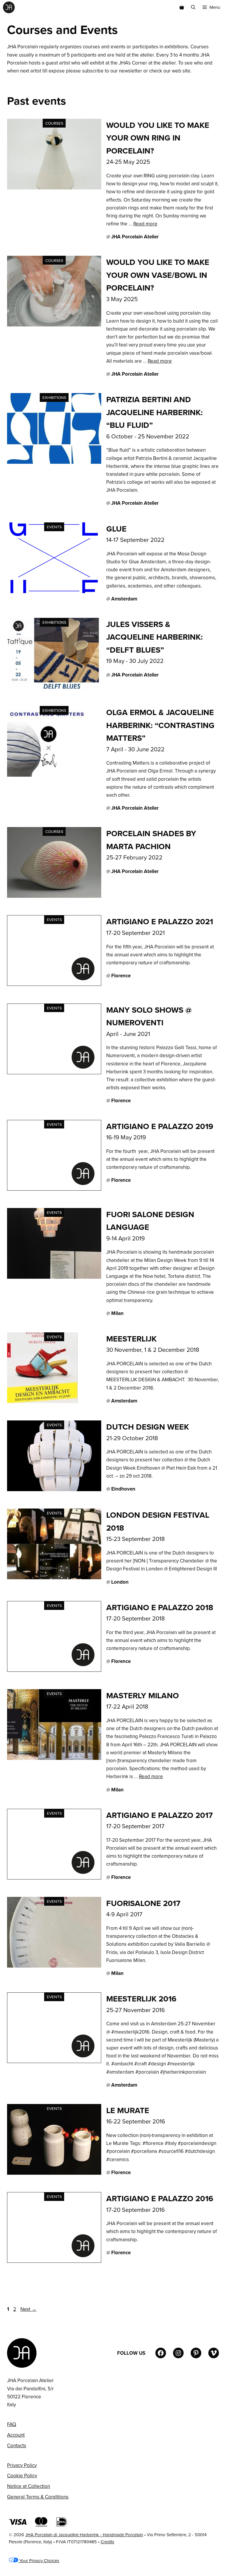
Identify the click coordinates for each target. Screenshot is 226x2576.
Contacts (17, 2445)
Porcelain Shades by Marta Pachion (151, 840)
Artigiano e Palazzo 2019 (160, 1126)
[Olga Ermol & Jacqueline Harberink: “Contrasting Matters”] (46, 775)
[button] (193, 7)
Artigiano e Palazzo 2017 (159, 1815)
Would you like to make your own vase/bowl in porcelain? (158, 275)
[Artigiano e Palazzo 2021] (54, 984)
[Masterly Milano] (54, 1758)
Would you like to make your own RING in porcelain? (158, 138)
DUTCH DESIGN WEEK (148, 1427)
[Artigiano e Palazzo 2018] (54, 1670)
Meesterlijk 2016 (141, 1999)
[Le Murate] (54, 2173)
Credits (107, 2542)
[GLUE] (54, 591)
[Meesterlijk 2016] (54, 2061)
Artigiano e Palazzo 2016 (160, 2198)
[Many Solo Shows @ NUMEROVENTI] (54, 1072)
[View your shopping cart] (182, 7)
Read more (145, 224)
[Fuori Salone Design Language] (54, 1277)
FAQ (12, 2424)
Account (16, 2435)
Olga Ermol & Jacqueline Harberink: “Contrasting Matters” (160, 725)
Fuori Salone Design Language (150, 1221)
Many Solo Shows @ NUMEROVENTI (149, 1016)
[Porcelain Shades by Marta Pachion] (54, 896)
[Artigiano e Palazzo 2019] (54, 1189)
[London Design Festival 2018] (54, 1577)
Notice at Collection (29, 2486)
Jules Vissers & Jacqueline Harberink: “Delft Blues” (154, 637)
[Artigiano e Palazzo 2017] (54, 1878)
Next (28, 2309)
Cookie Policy (22, 2476)
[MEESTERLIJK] (42, 1401)
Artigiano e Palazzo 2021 (160, 921)
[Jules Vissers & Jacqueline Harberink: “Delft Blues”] (54, 687)
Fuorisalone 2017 (143, 1903)
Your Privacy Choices (39, 2561)
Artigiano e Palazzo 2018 (160, 1607)
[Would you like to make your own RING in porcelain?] (54, 188)
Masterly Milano (143, 1695)
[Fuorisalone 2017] (54, 1966)
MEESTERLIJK (131, 1339)
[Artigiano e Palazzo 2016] (54, 2261)
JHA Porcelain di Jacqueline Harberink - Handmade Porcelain (84, 2535)
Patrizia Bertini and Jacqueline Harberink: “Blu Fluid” (154, 412)
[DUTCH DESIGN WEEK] (54, 1489)
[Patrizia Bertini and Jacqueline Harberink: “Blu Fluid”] (54, 462)
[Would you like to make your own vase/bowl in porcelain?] (54, 325)
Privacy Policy (22, 2465)
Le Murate (128, 2110)
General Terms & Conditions (38, 2497)
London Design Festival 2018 (158, 1521)
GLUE (116, 529)
